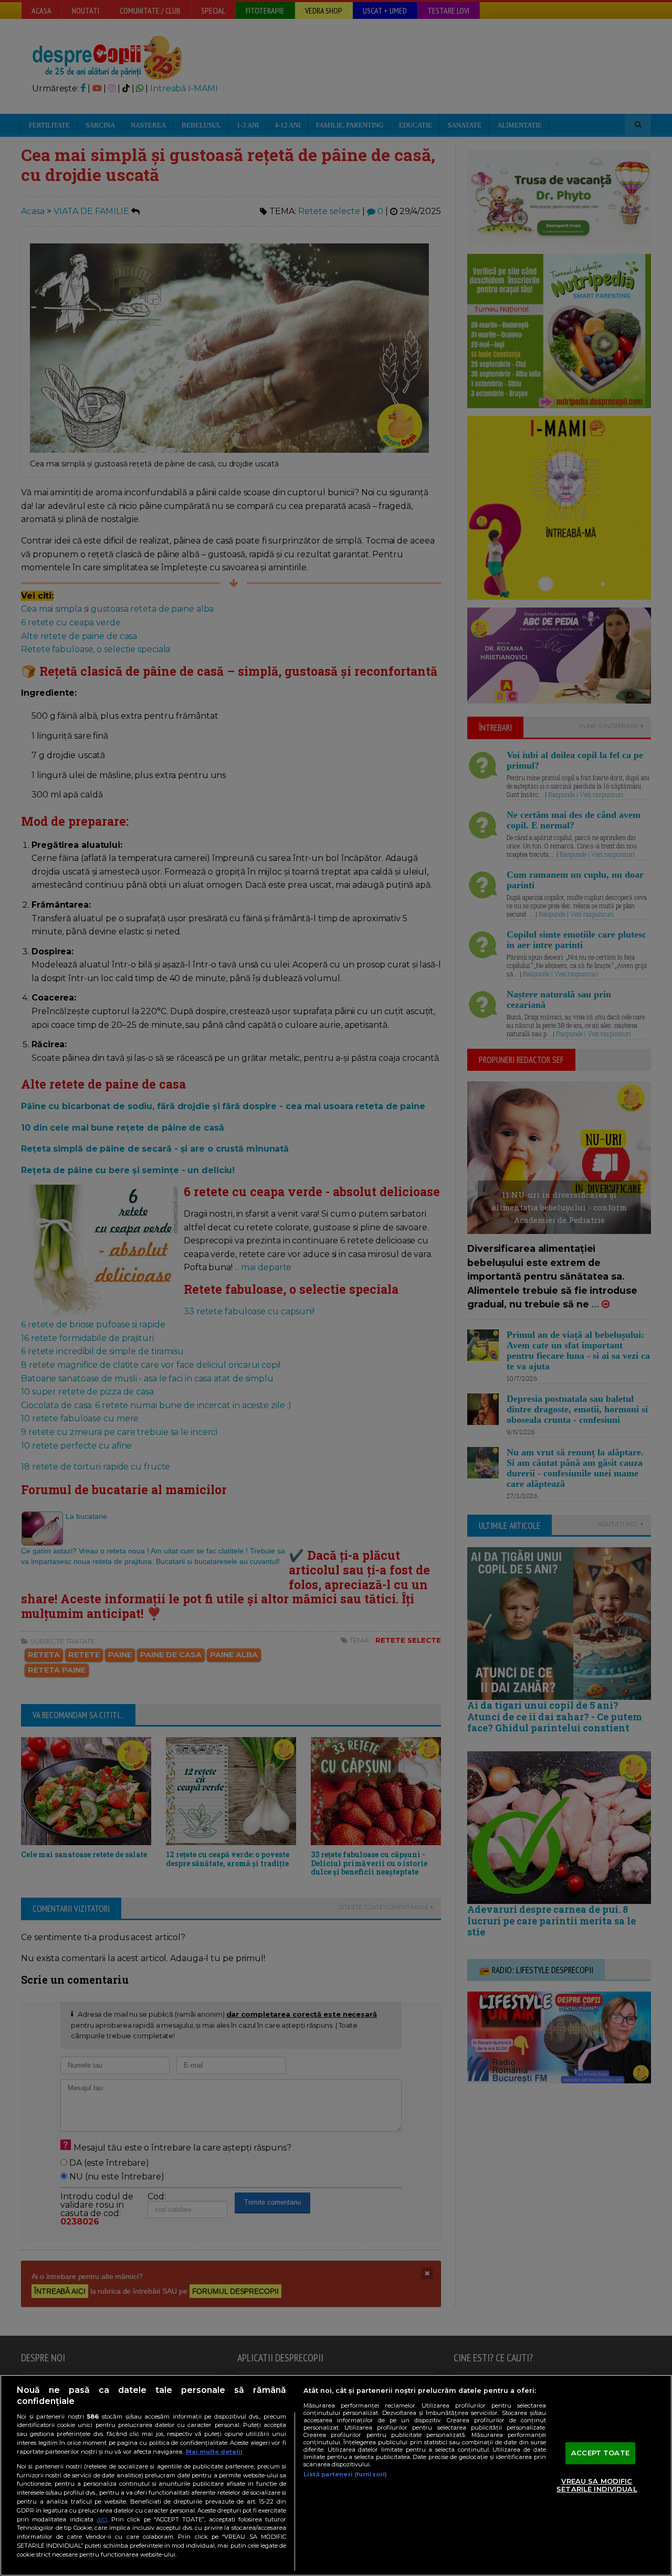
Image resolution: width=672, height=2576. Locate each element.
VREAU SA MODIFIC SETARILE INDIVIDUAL (597, 2485)
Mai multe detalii (214, 2452)
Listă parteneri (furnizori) (345, 2474)
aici (102, 2519)
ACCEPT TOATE (600, 2453)
